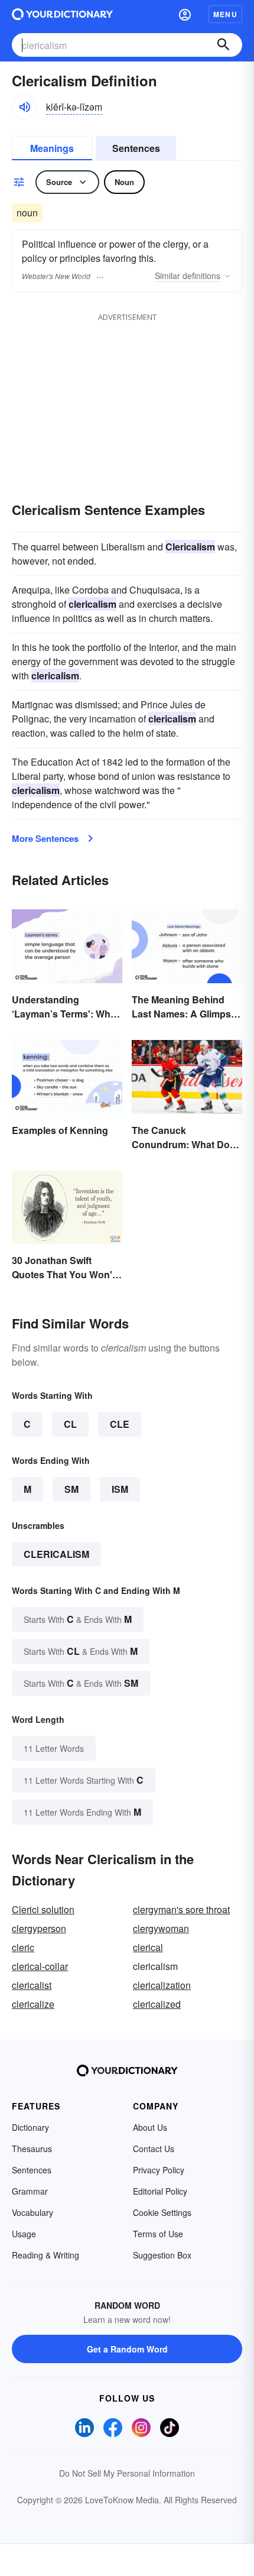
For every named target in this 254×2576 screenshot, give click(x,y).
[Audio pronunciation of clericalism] (24, 107)
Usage (24, 2234)
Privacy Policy (159, 2170)
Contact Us (154, 2149)
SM (71, 1489)
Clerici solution (43, 1909)
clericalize (33, 2004)
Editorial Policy (160, 2191)
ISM (120, 1489)
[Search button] (223, 45)
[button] (185, 14)
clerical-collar (40, 1966)
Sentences (136, 148)
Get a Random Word (127, 2349)
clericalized (157, 2004)
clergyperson (39, 1928)
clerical (148, 1947)
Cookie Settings (162, 2212)
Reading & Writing (45, 2255)
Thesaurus (32, 2149)
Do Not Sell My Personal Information (127, 2473)
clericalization (162, 1985)
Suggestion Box (162, 2255)
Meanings (52, 148)
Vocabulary (32, 2212)
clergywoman (161, 1928)
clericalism (56, 1554)
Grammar (30, 2191)
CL (70, 1424)
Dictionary (30, 2127)
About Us (150, 2127)
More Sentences (45, 838)
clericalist (32, 1985)
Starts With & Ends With (78, 1619)
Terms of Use (158, 2234)
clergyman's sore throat (181, 1909)
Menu (225, 14)
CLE (120, 1424)
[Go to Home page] (62, 14)
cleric (23, 1947)
